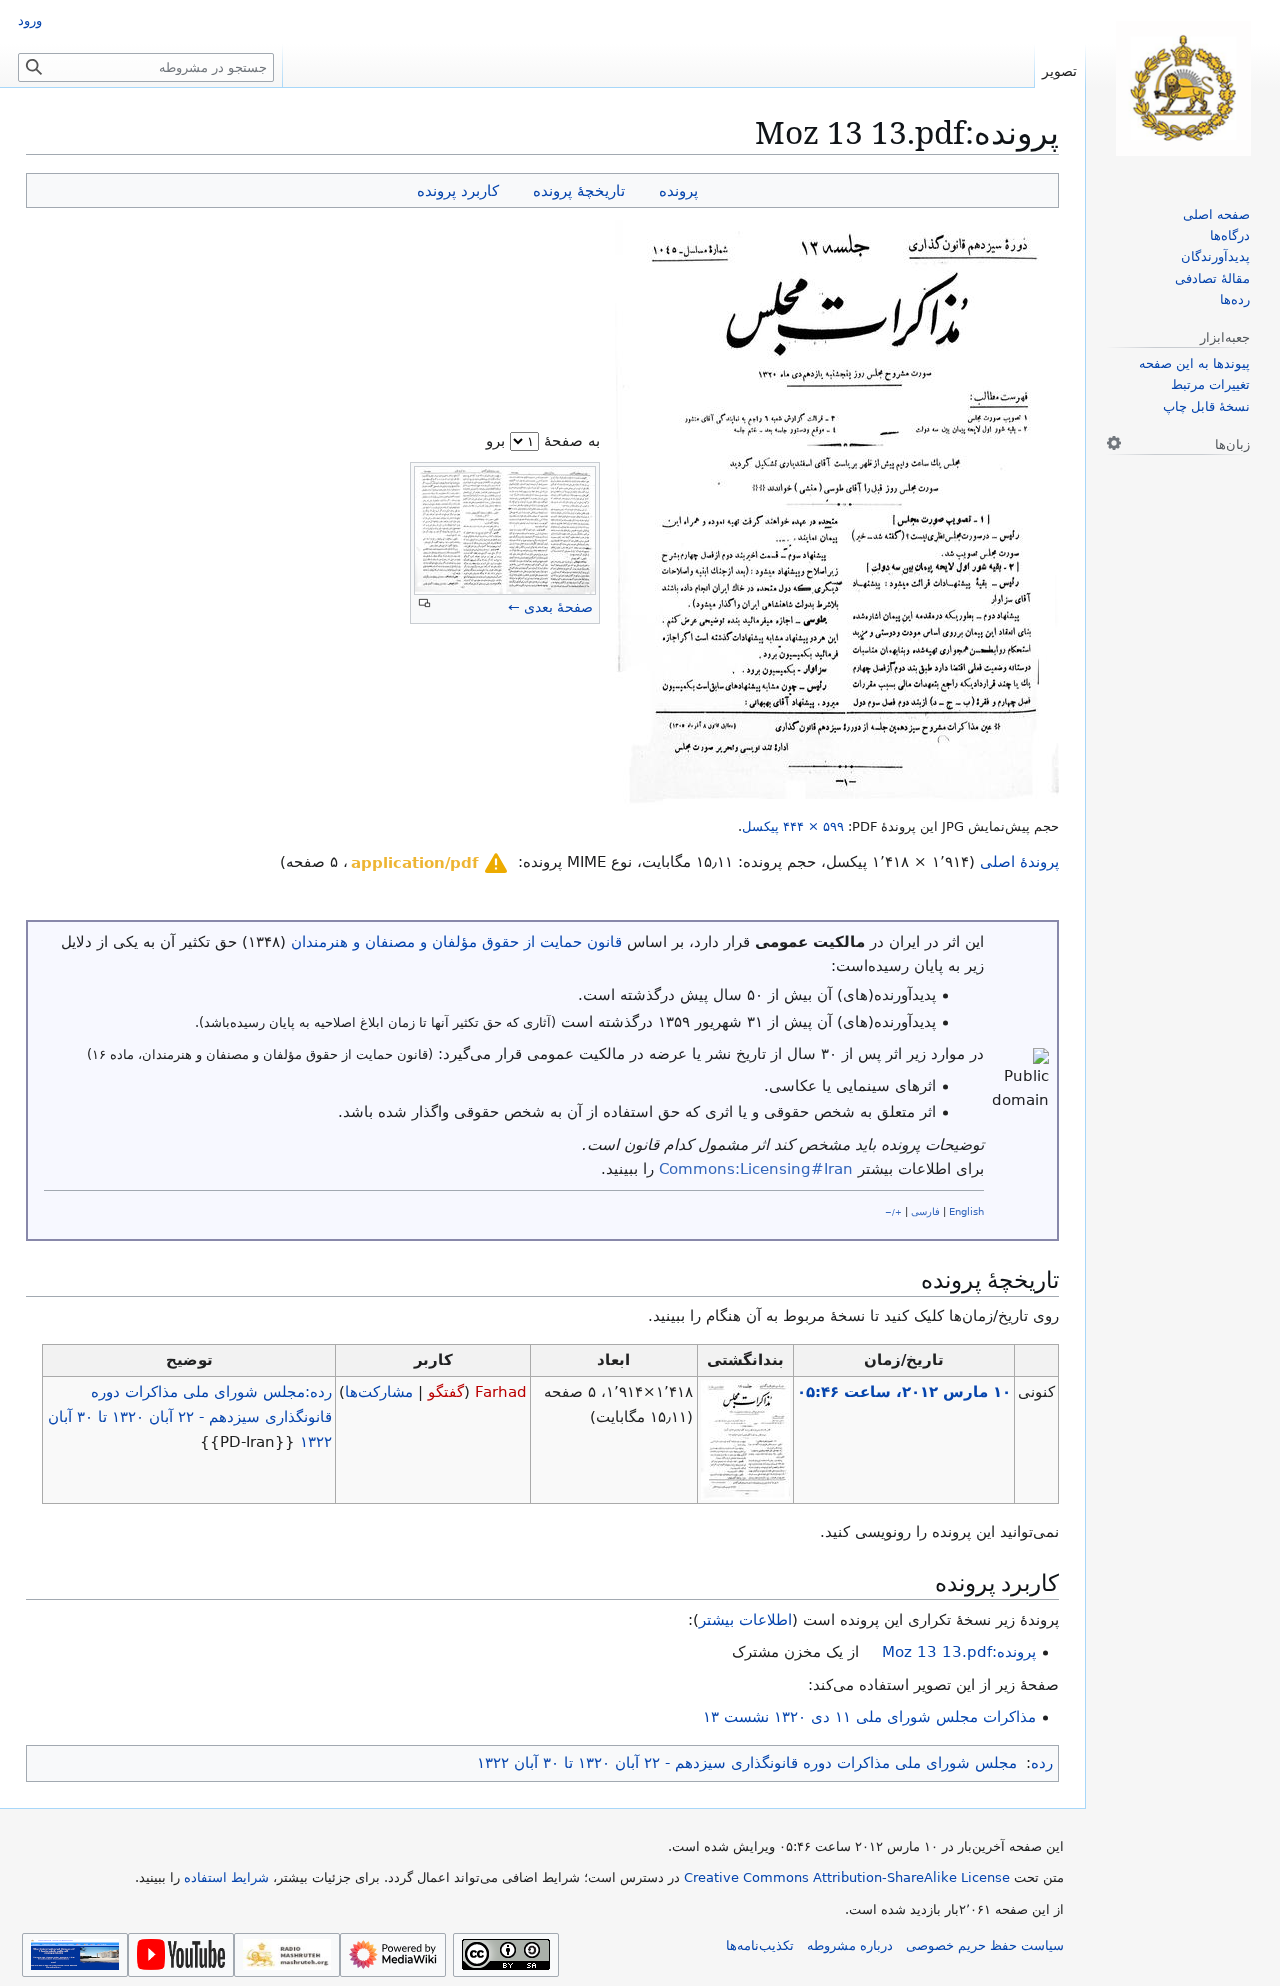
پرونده (678, 190)
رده (1042, 1763)
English (966, 1211)
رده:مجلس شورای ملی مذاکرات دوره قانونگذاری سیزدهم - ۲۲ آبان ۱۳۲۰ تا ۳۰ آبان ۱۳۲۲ (190, 1416)
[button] (430, 863)
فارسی (925, 1211)
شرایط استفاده (226, 1877)
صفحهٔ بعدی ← (550, 607)
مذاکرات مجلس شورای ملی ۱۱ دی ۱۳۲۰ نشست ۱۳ (869, 1717)
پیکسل (793, 826)
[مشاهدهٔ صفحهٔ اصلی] (1183, 88)
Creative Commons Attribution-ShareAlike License (847, 1877)
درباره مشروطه (850, 1945)
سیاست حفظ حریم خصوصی (985, 1945)
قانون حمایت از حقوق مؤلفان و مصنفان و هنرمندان (456, 942)
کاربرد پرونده (458, 190)
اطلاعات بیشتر (745, 1620)
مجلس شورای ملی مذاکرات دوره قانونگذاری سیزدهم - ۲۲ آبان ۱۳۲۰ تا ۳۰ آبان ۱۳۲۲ (747, 1763)
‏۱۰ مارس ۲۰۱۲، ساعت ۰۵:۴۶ (904, 1392)
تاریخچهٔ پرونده (579, 190)
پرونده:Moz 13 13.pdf (959, 1652)
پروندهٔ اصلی (1019, 862)
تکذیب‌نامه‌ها (760, 1945)
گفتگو (446, 1392)
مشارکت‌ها (379, 1392)
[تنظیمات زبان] (1114, 443)
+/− (893, 1212)
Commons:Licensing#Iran (756, 1169)
